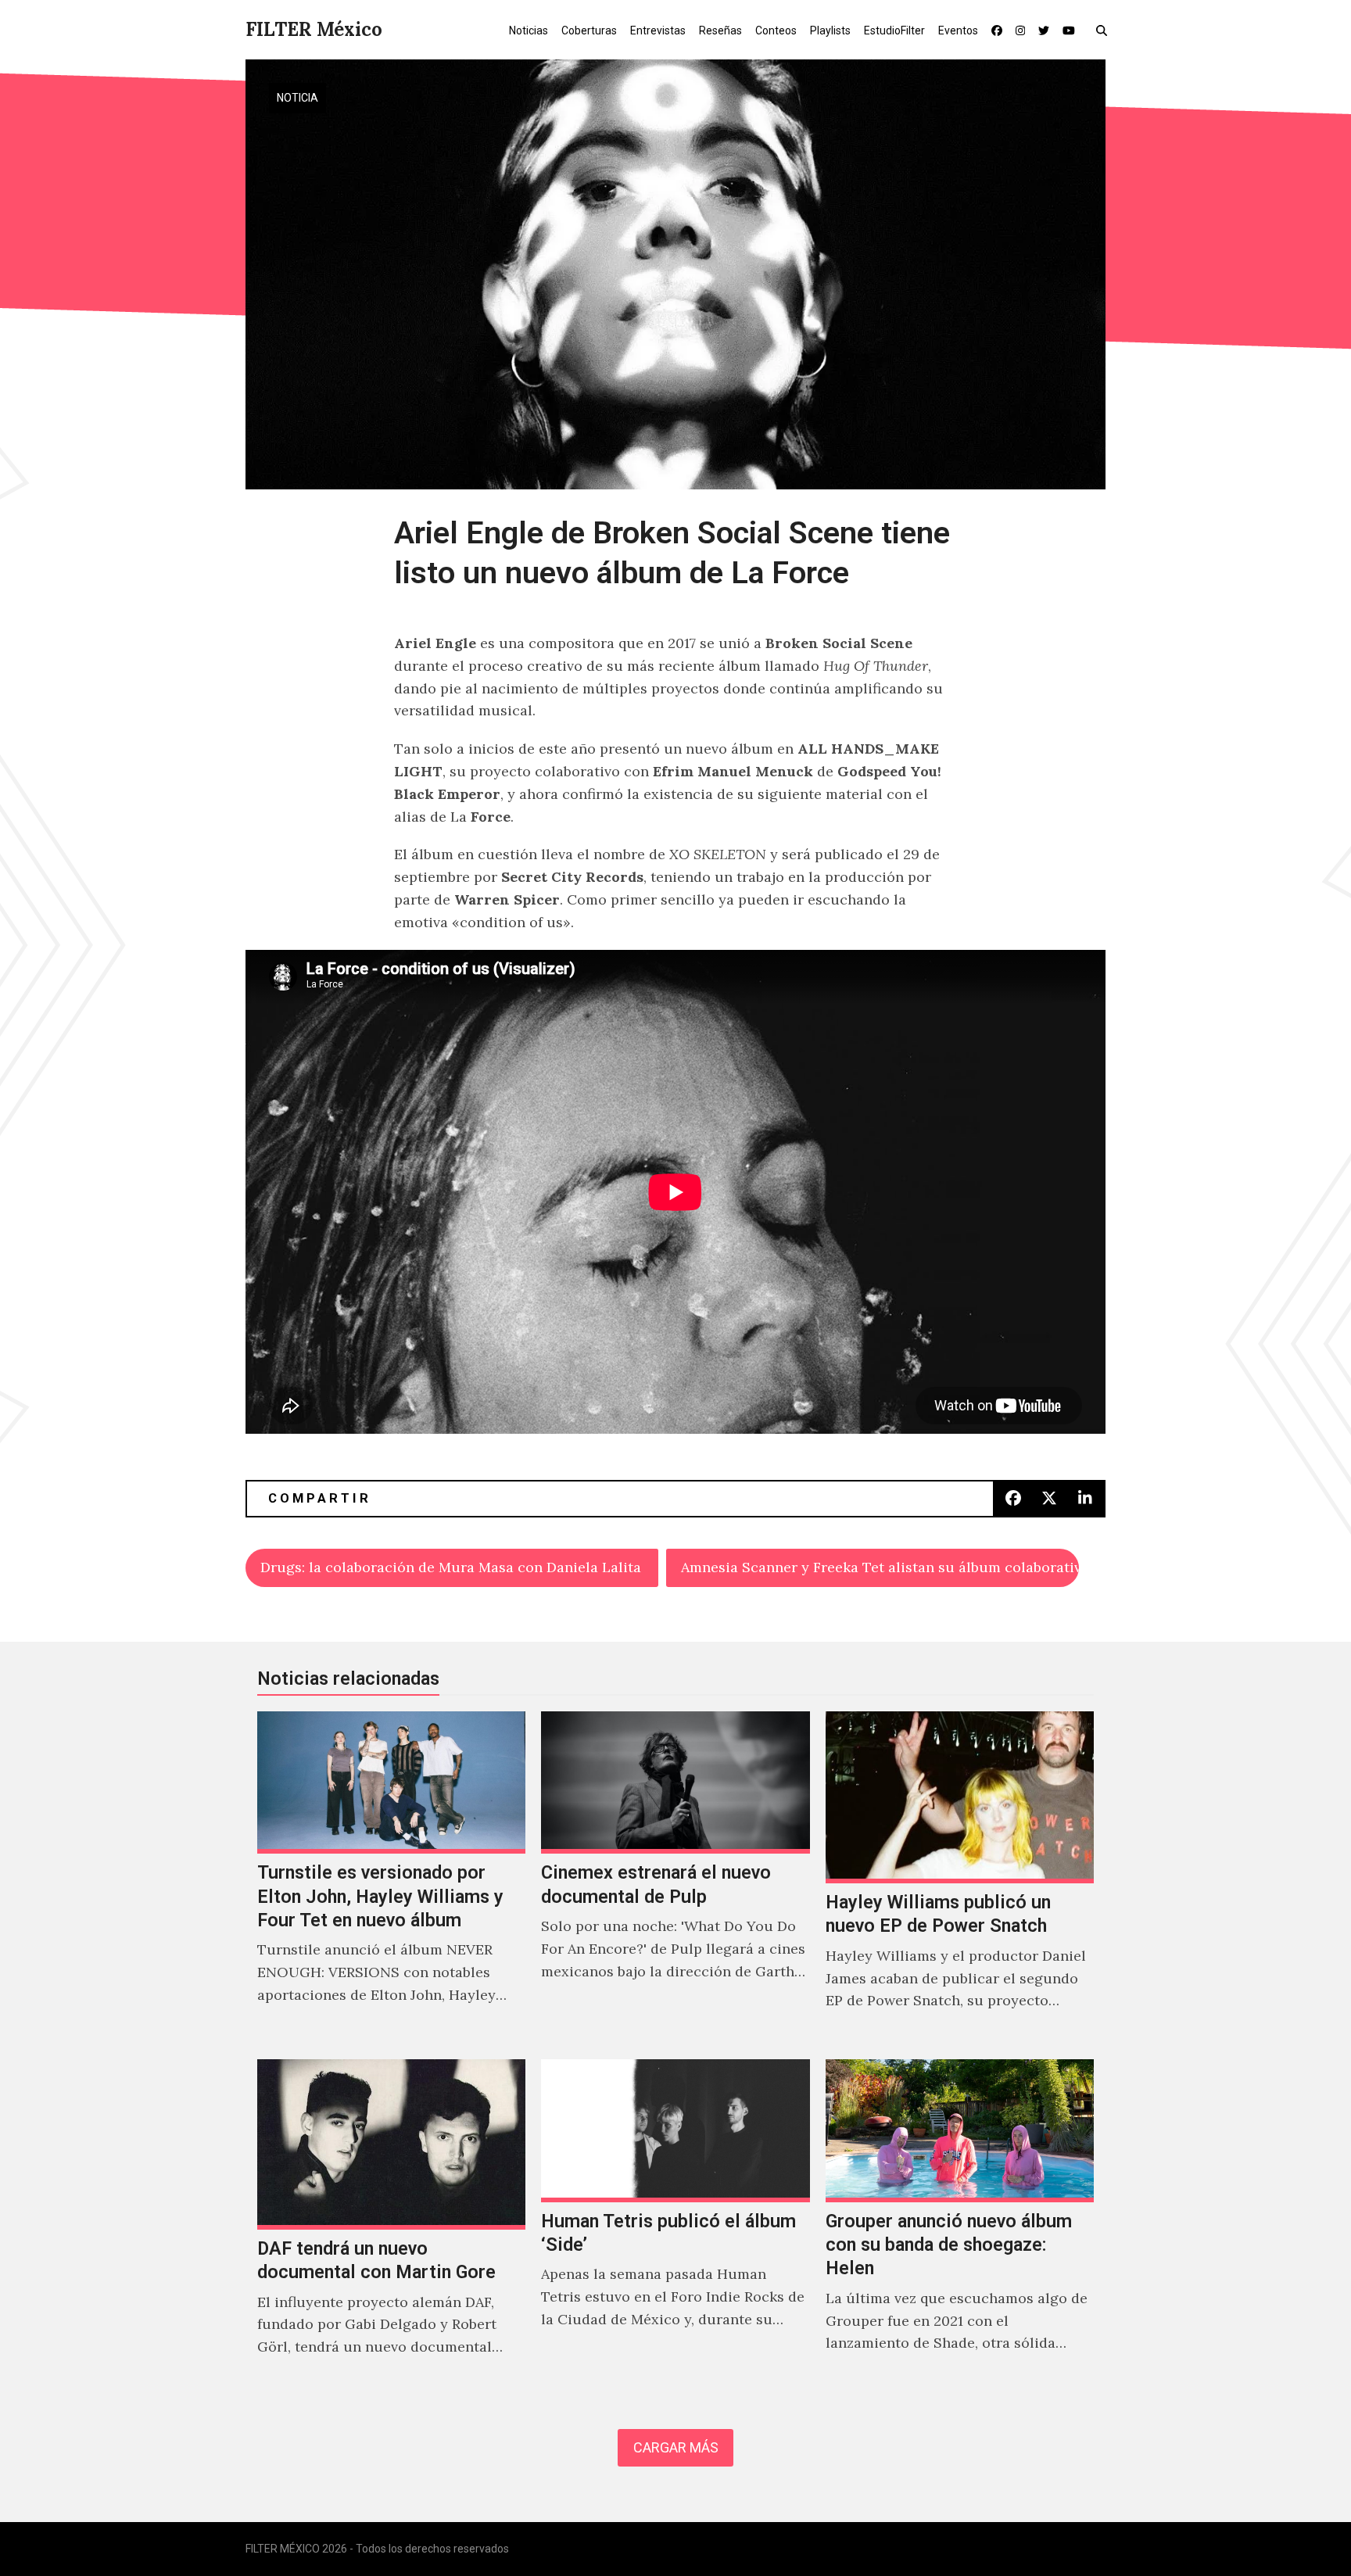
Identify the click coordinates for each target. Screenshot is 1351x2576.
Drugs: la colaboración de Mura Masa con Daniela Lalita (451, 1567)
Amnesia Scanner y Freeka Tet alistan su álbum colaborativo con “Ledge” (880, 1567)
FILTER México (314, 29)
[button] (1105, 30)
